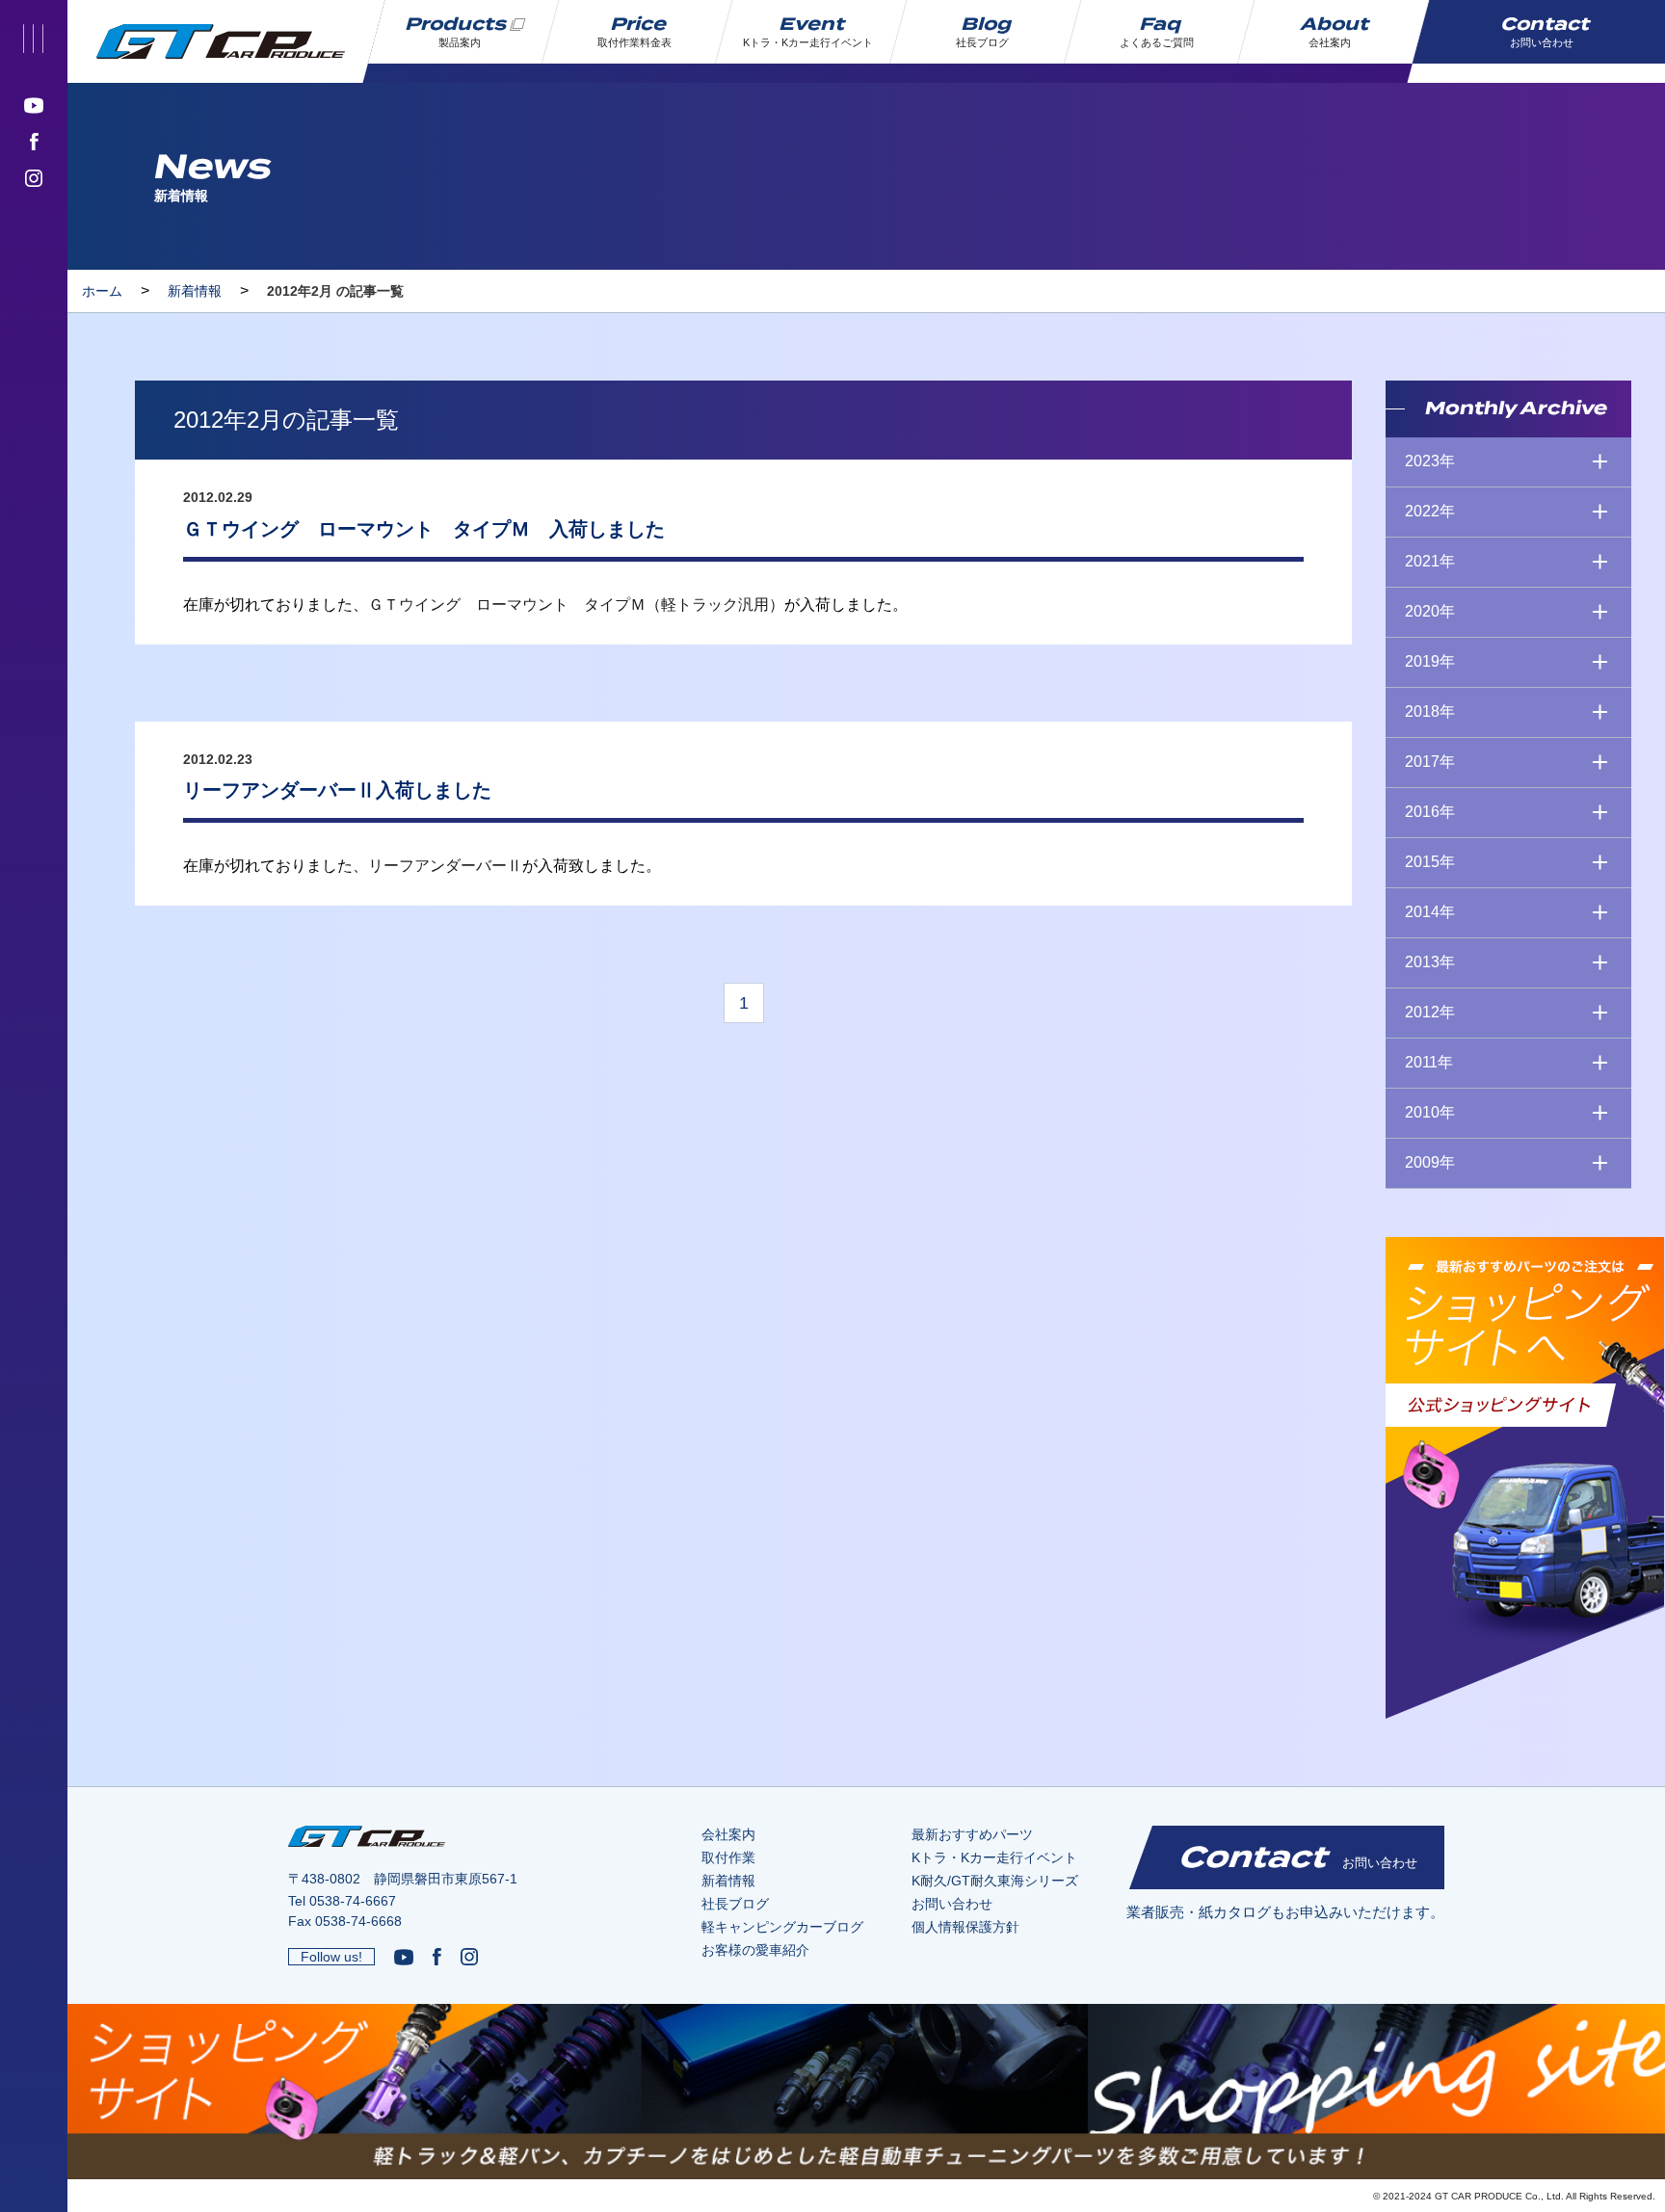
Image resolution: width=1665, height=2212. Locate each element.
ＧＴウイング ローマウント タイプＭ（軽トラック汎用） (576, 605)
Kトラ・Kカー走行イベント (994, 1857)
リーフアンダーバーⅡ (445, 866)
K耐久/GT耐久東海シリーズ (995, 1881)
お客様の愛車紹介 (755, 1950)
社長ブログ (735, 1904)
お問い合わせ (952, 1904)
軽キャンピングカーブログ (782, 1927)
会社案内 (728, 1834)
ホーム (102, 291)
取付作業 (728, 1857)
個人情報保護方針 (965, 1927)
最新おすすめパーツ (972, 1834)
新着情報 (195, 291)
